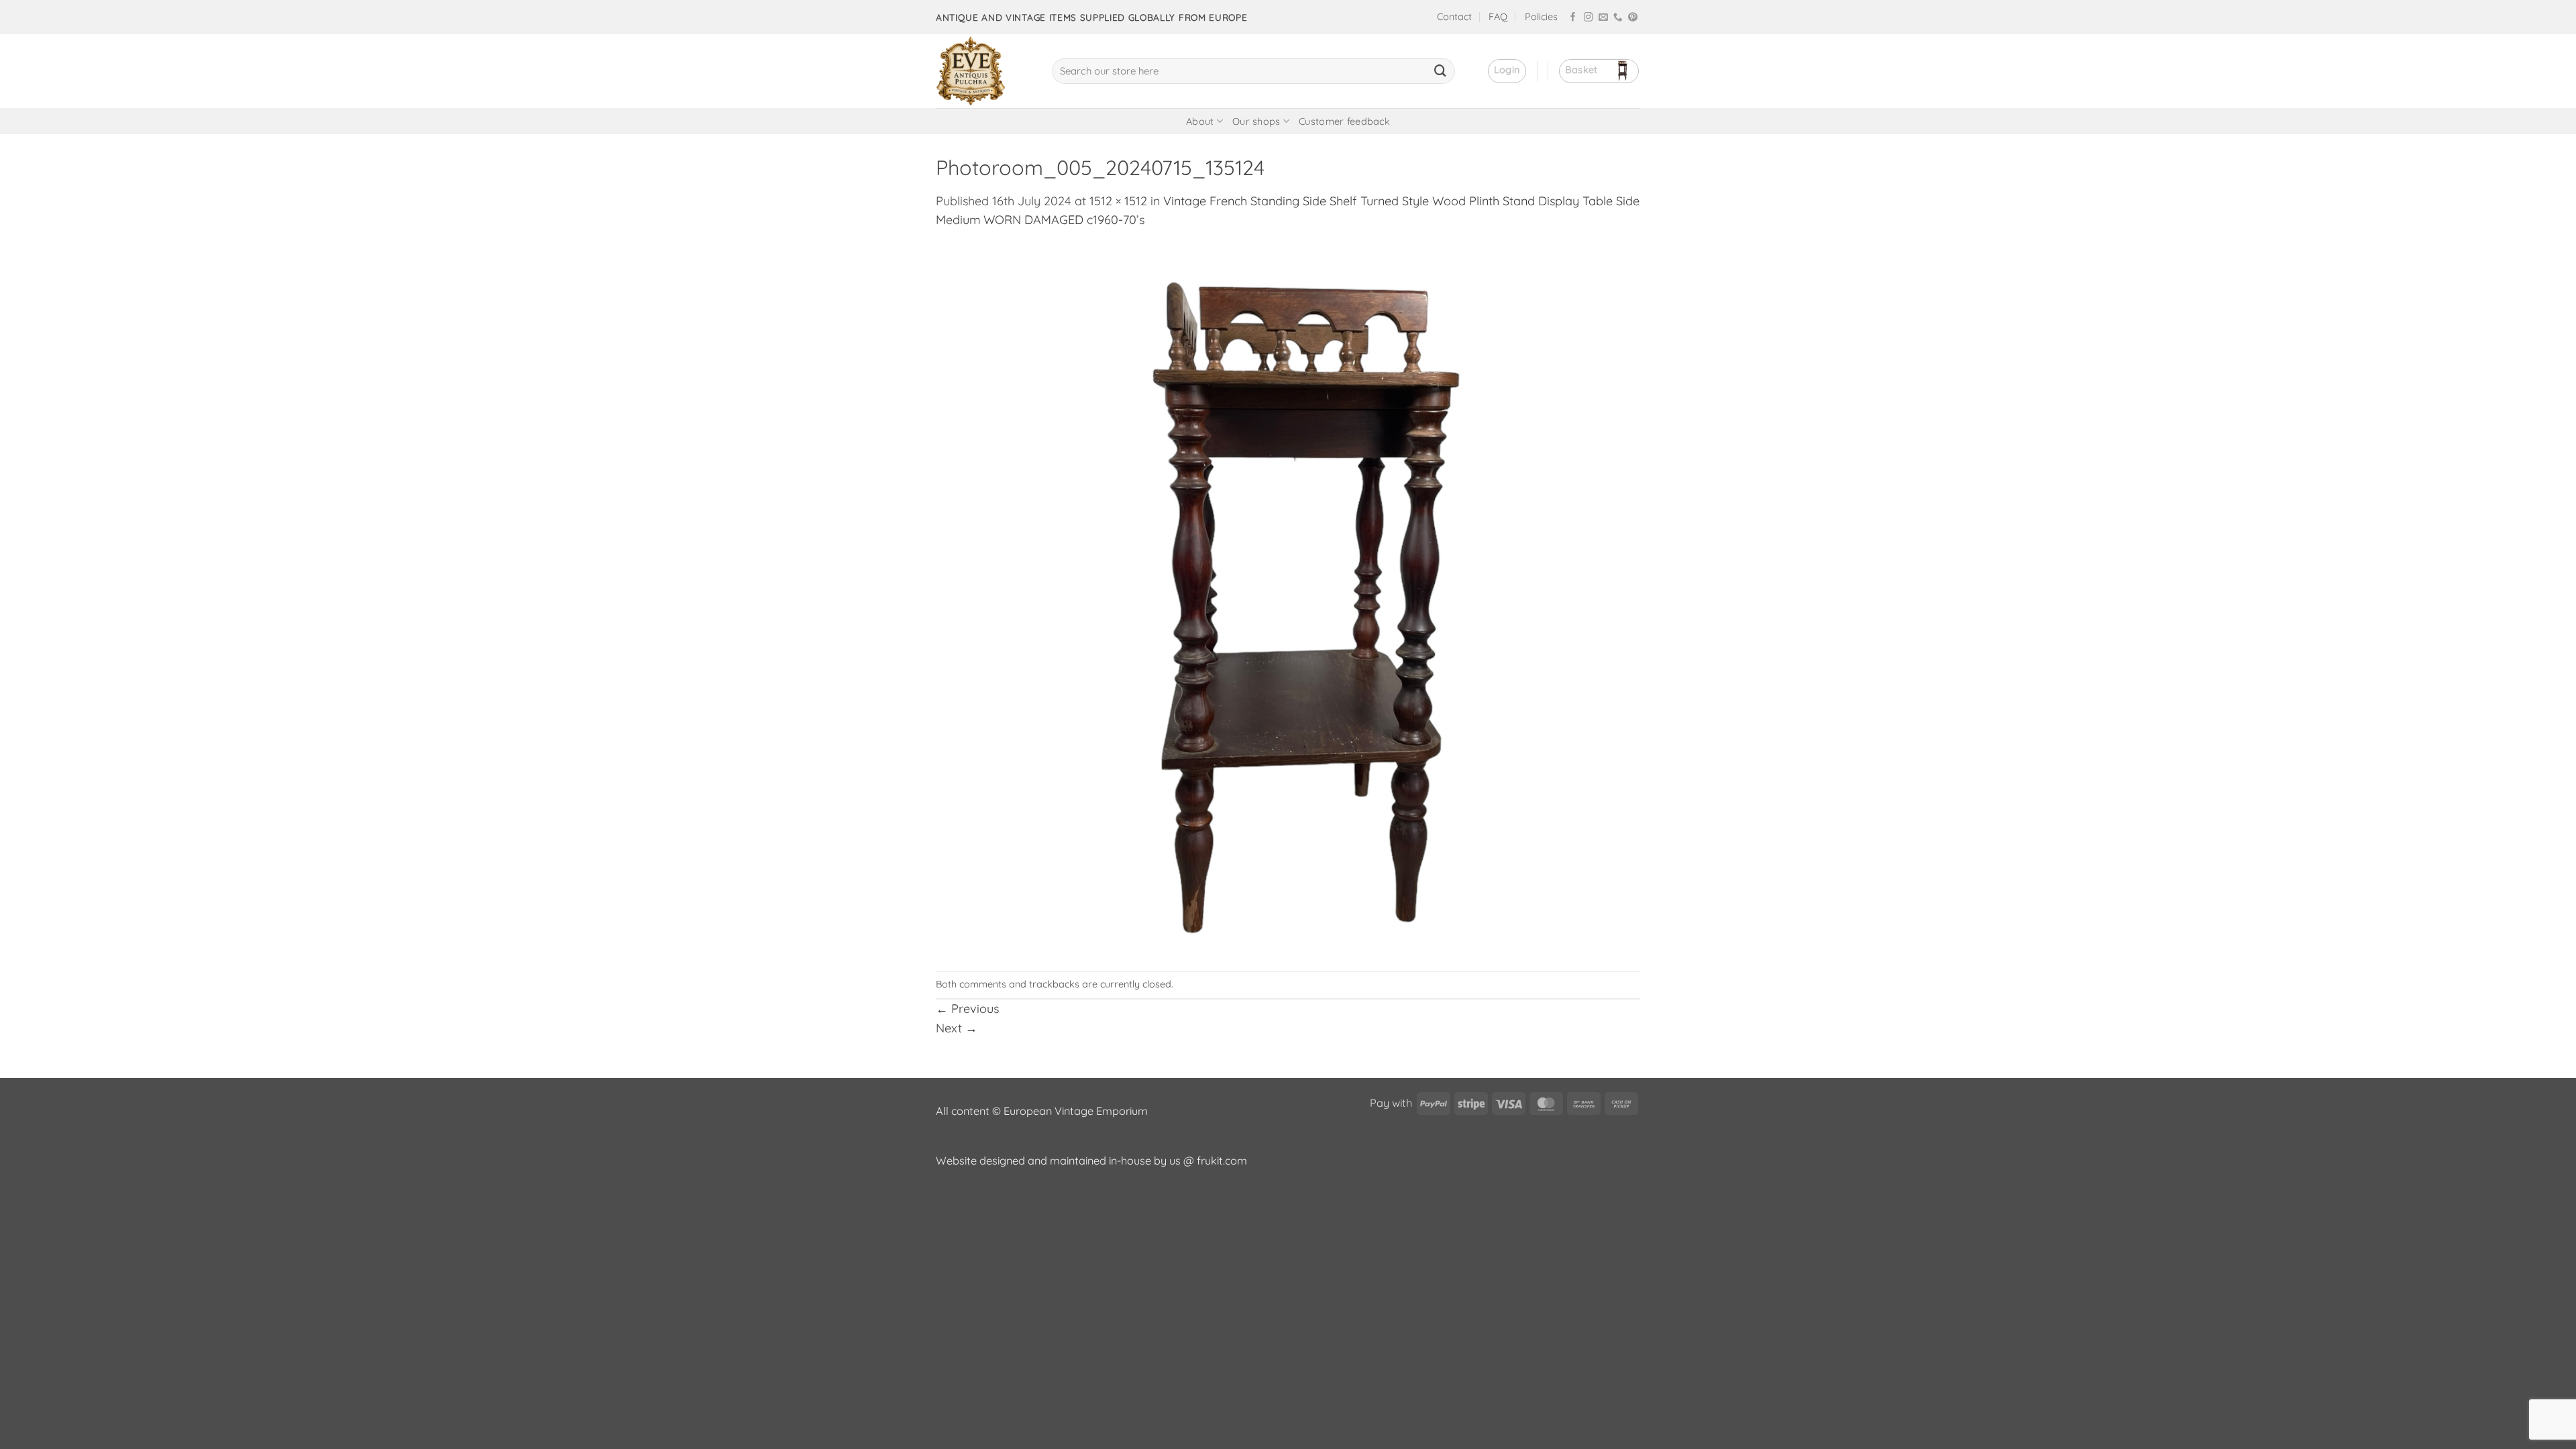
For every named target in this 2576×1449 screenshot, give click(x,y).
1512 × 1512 (1118, 201)
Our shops (1256, 121)
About (1200, 121)
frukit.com (1222, 1161)
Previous (967, 1009)
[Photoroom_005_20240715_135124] (1288, 599)
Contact (1454, 17)
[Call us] (1618, 18)
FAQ (1498, 17)
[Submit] (1440, 71)
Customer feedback (1344, 121)
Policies (1541, 17)
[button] (1507, 71)
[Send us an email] (1603, 18)
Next (957, 1028)
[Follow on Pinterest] (1633, 18)
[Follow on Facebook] (1573, 18)
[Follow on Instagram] (1589, 18)
